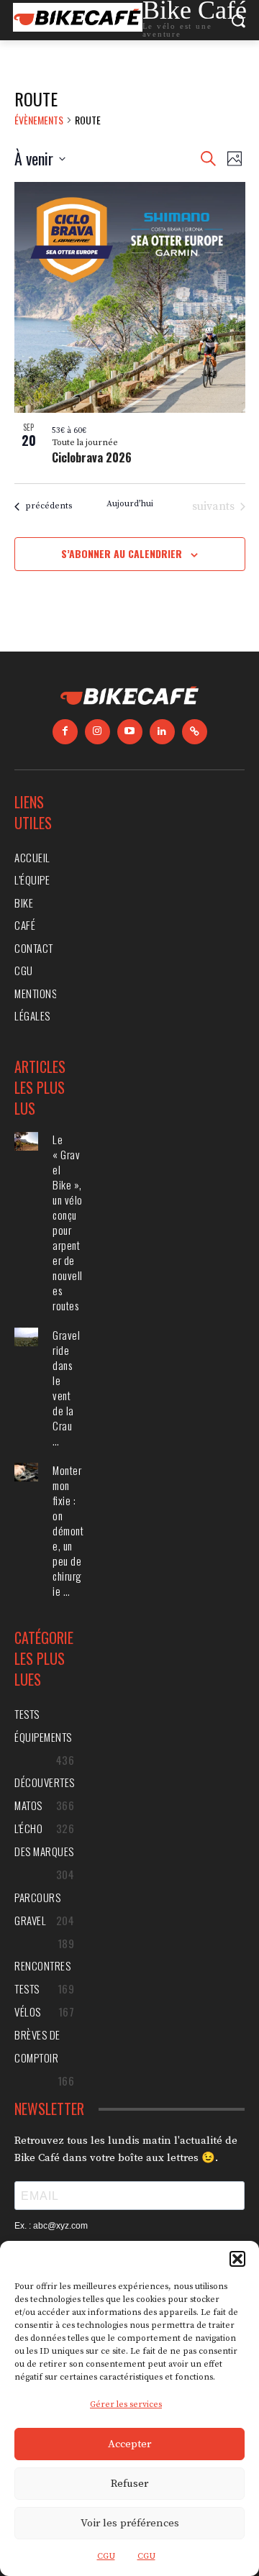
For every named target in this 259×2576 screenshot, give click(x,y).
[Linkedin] (162, 732)
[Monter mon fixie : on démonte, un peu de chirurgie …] (26, 1472)
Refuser (129, 2484)
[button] (237, 2259)
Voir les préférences (130, 2523)
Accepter (129, 2444)
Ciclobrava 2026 (92, 457)
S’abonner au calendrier (122, 553)
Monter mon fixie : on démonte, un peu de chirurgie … (68, 1530)
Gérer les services (126, 2404)
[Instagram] (97, 732)
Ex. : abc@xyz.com (51, 2226)
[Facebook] (65, 732)
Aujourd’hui (130, 504)
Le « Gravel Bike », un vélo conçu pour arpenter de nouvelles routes (68, 1222)
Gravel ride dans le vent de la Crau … (66, 1388)
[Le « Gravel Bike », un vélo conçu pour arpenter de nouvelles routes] (26, 1142)
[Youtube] (130, 732)
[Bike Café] (129, 698)
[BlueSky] (195, 732)
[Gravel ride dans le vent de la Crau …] (26, 1337)
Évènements (39, 120)
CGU (106, 2556)
